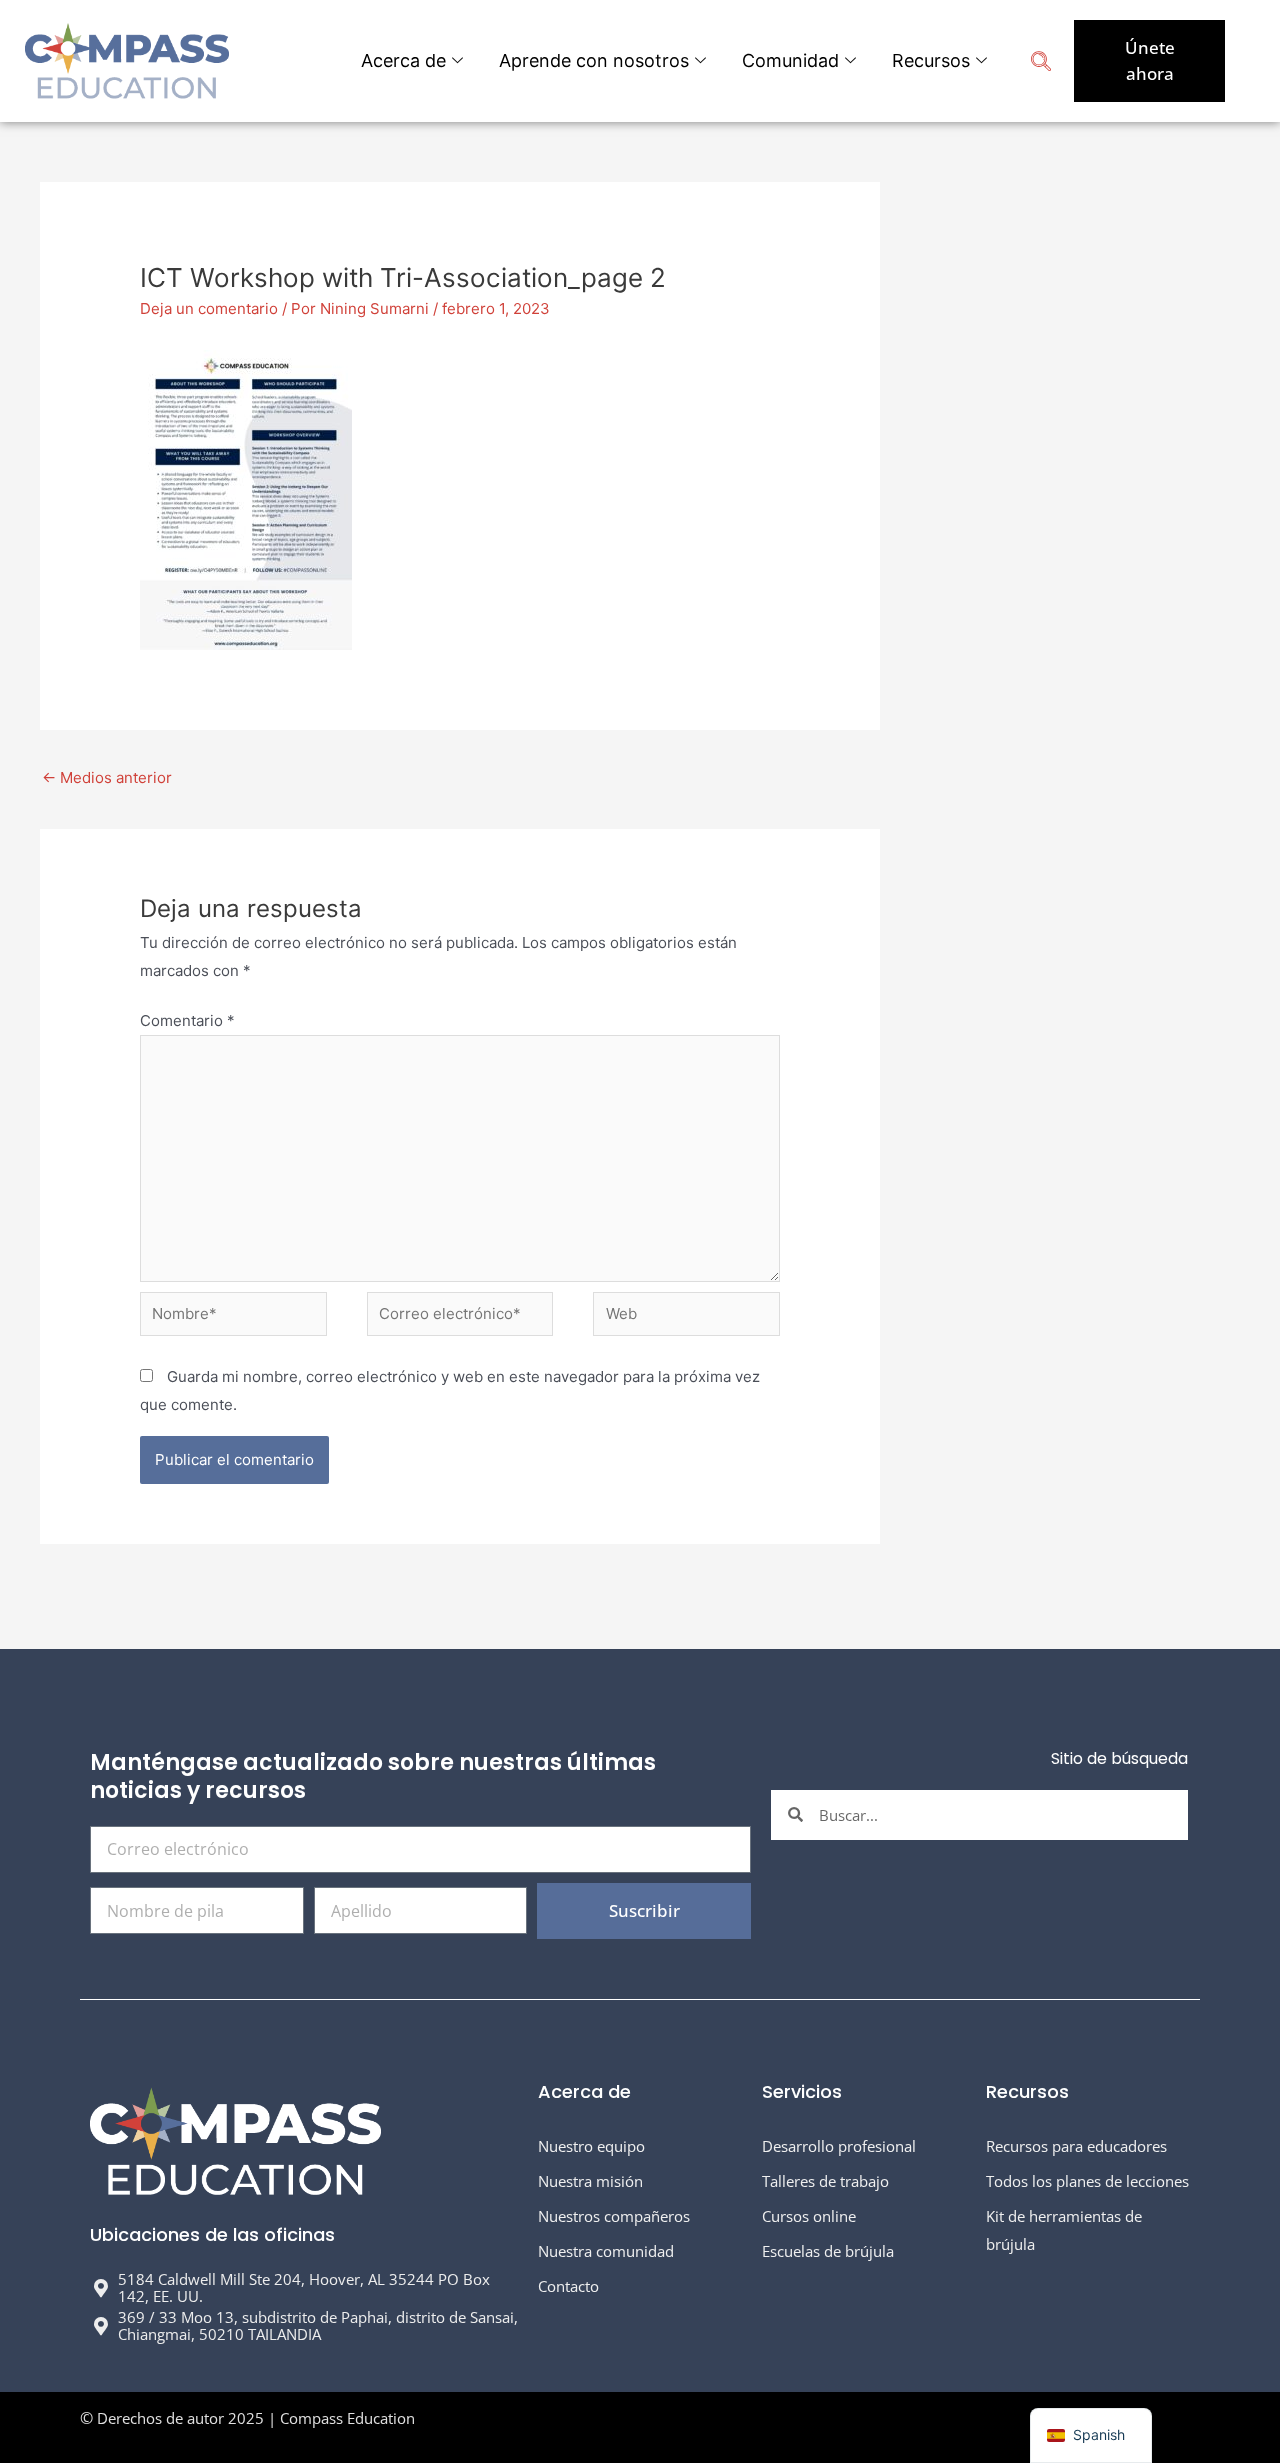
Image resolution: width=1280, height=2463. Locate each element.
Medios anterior (107, 777)
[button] (1041, 63)
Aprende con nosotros (594, 60)
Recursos (931, 60)
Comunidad (790, 60)
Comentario (187, 1020)
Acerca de (403, 60)
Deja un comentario (209, 308)
